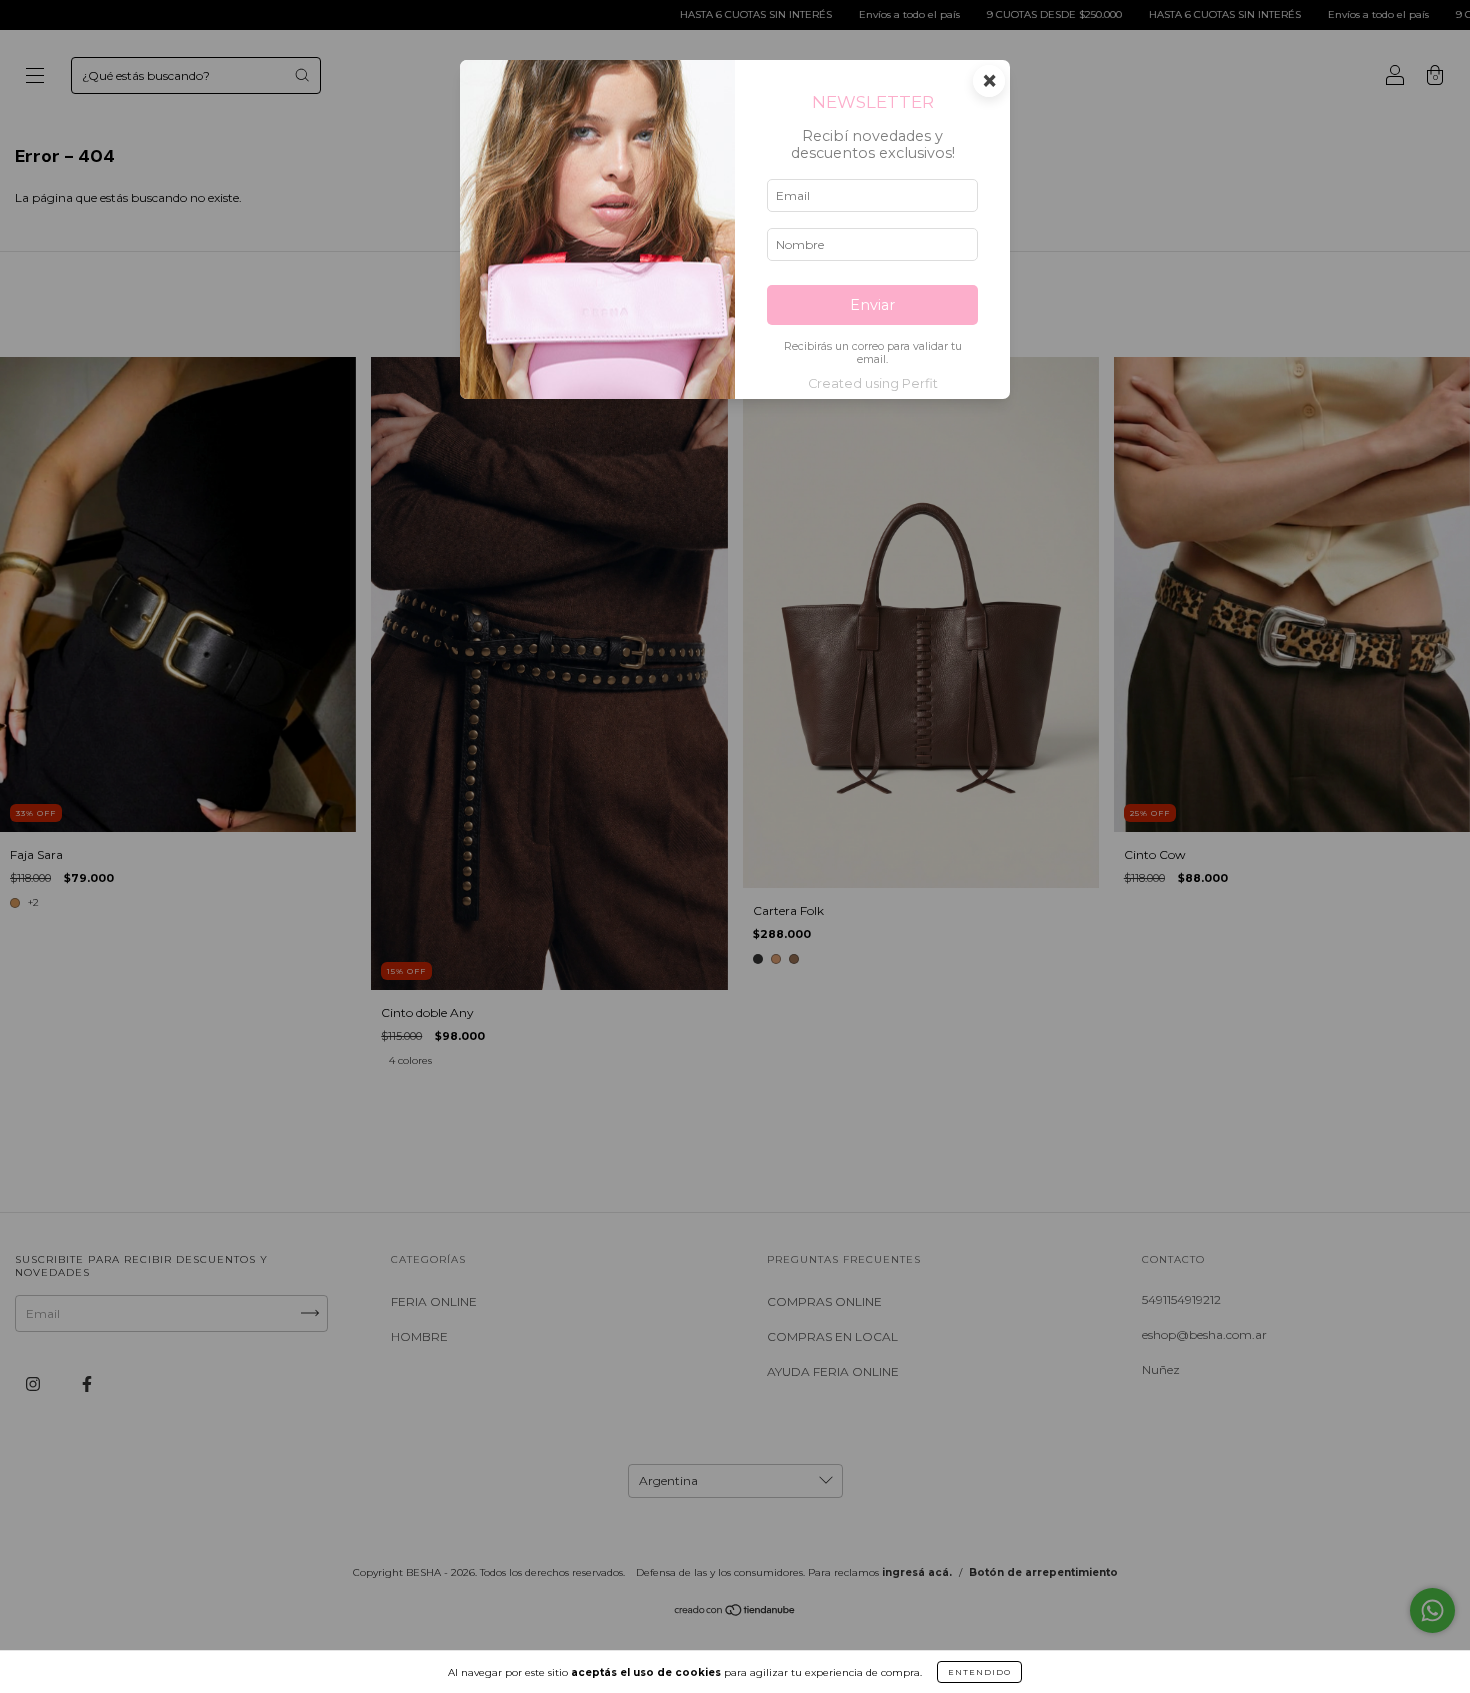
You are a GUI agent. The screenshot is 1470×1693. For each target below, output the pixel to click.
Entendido (979, 1672)
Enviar (872, 305)
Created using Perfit (873, 383)
